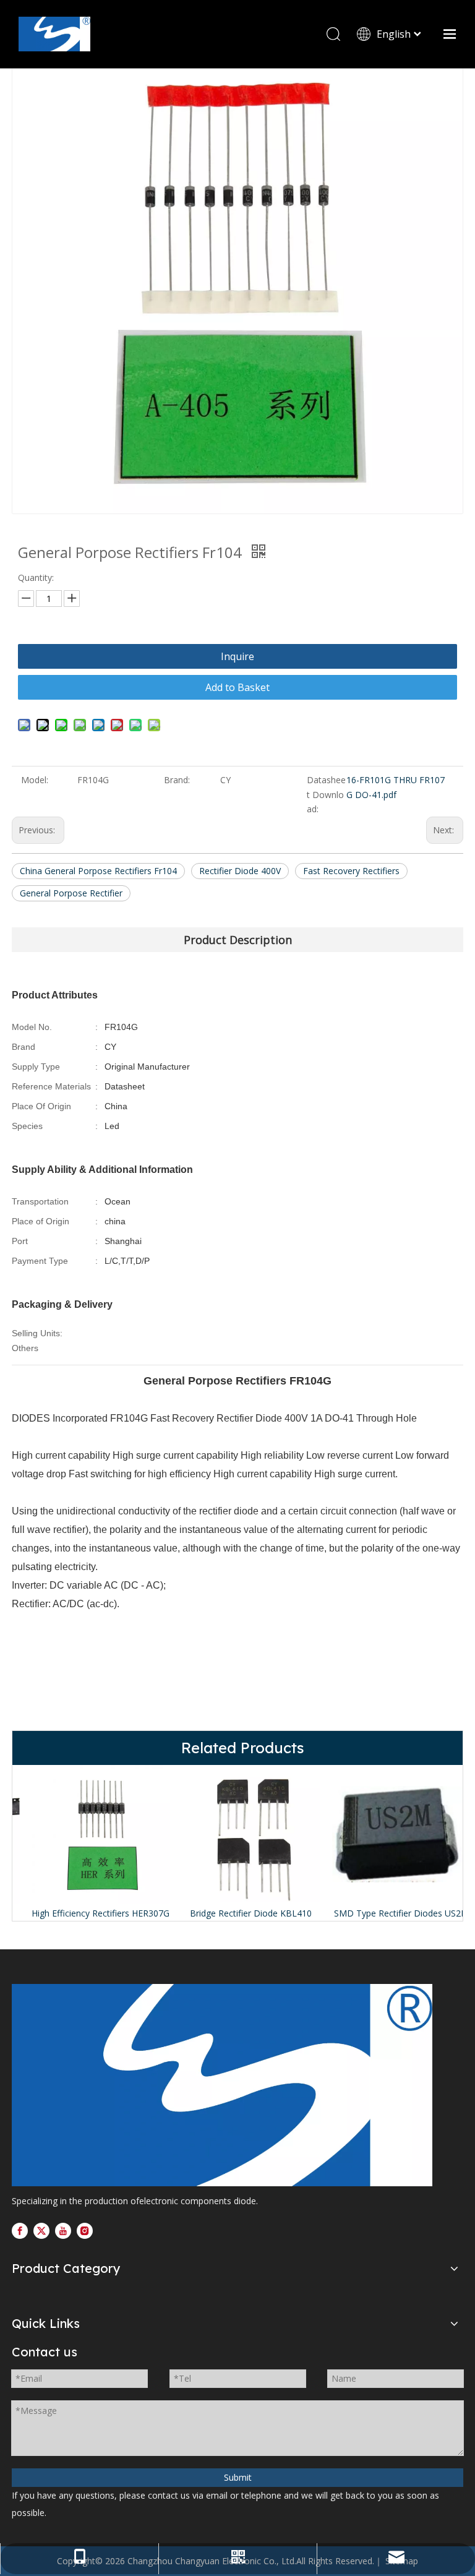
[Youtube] (63, 2230)
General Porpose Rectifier (71, 893)
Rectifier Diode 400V (240, 871)
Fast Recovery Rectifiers (351, 871)
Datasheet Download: (326, 795)
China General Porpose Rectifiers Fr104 (98, 871)
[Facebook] (20, 2230)
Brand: (177, 780)
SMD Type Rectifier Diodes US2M (388, 1913)
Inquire (237, 656)
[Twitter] (41, 2230)
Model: (35, 780)
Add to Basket (237, 687)
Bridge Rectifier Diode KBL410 (238, 1913)
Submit (238, 2477)
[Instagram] (85, 2230)
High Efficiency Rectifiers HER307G (88, 1913)
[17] (222, 2085)
